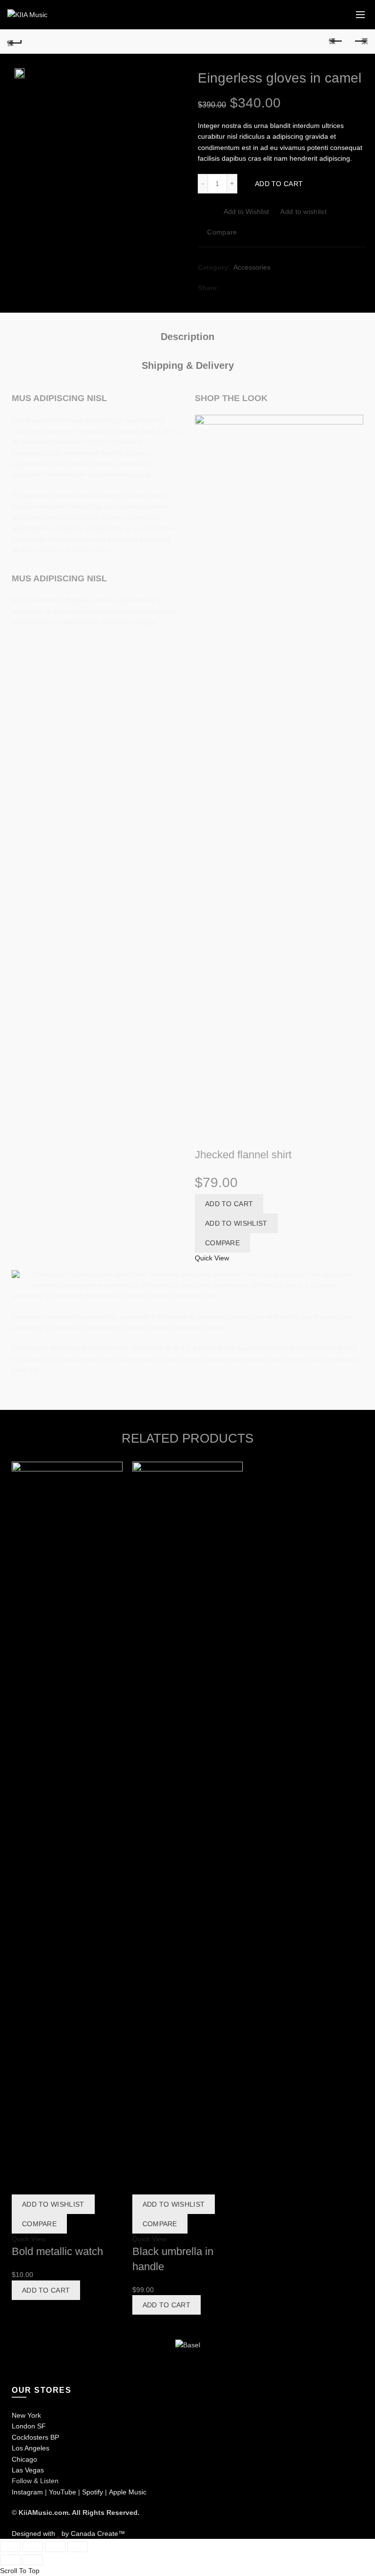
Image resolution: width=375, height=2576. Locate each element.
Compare (222, 232)
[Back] (15, 42)
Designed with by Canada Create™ (68, 2533)
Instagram (27, 2492)
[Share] (33, 2547)
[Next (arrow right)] (33, 2560)
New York (26, 2415)
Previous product (336, 42)
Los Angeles (31, 2448)
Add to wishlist (303, 212)
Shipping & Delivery (188, 365)
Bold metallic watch (57, 2251)
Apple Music (128, 2492)
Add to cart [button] (229, 1204)
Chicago (24, 2459)
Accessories (252, 267)
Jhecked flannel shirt (243, 1155)
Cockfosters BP (35, 2437)
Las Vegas (28, 2470)
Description (187, 337)
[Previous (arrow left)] (10, 2560)
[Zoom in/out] (78, 2547)
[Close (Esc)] (10, 2547)
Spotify (93, 2492)
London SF (29, 2426)
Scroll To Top (20, 2571)
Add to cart (279, 184)
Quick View (212, 1258)
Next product (360, 42)
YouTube (62, 2492)
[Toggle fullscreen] (55, 2547)
